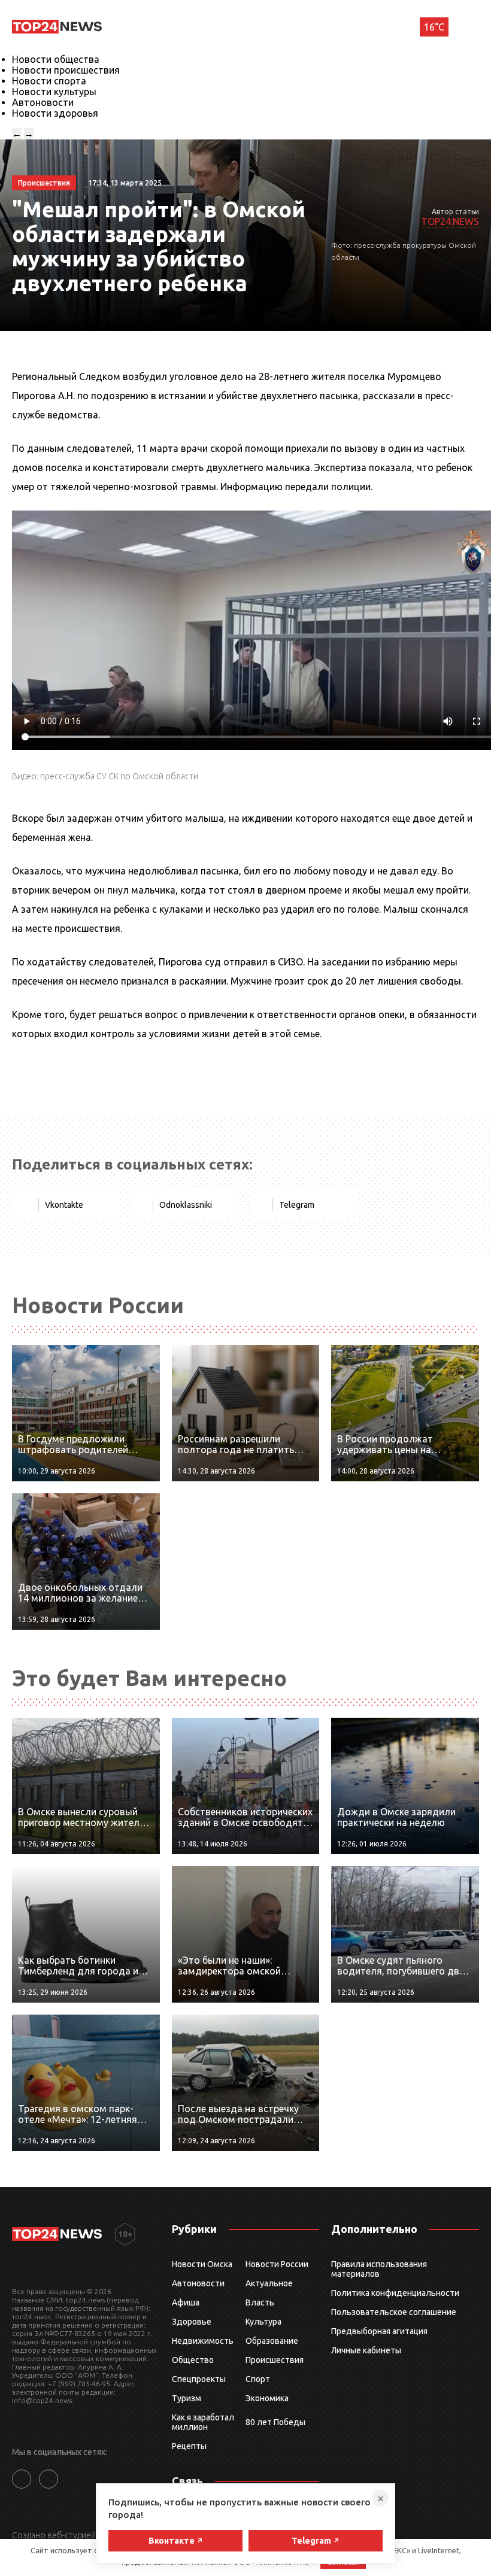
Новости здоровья (55, 113)
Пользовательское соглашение (394, 2312)
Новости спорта (49, 81)
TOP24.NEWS (450, 221)
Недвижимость (203, 2341)
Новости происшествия (66, 70)
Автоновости (43, 102)
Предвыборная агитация (379, 2331)
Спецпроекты (199, 2379)
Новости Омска (202, 2264)
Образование (272, 2341)
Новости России (277, 2264)
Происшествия (275, 2360)
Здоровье (192, 2322)
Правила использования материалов (379, 2269)
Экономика (267, 2398)
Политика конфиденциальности (395, 2293)
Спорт (258, 2379)
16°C (434, 27)
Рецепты (189, 2446)
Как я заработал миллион (203, 2422)
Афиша (186, 2302)
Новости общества (56, 59)
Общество (193, 2360)
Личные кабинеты (366, 2350)
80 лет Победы (275, 2422)
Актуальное (269, 2283)
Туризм (187, 2398)
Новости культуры (54, 92)
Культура (263, 2322)
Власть (260, 2302)
